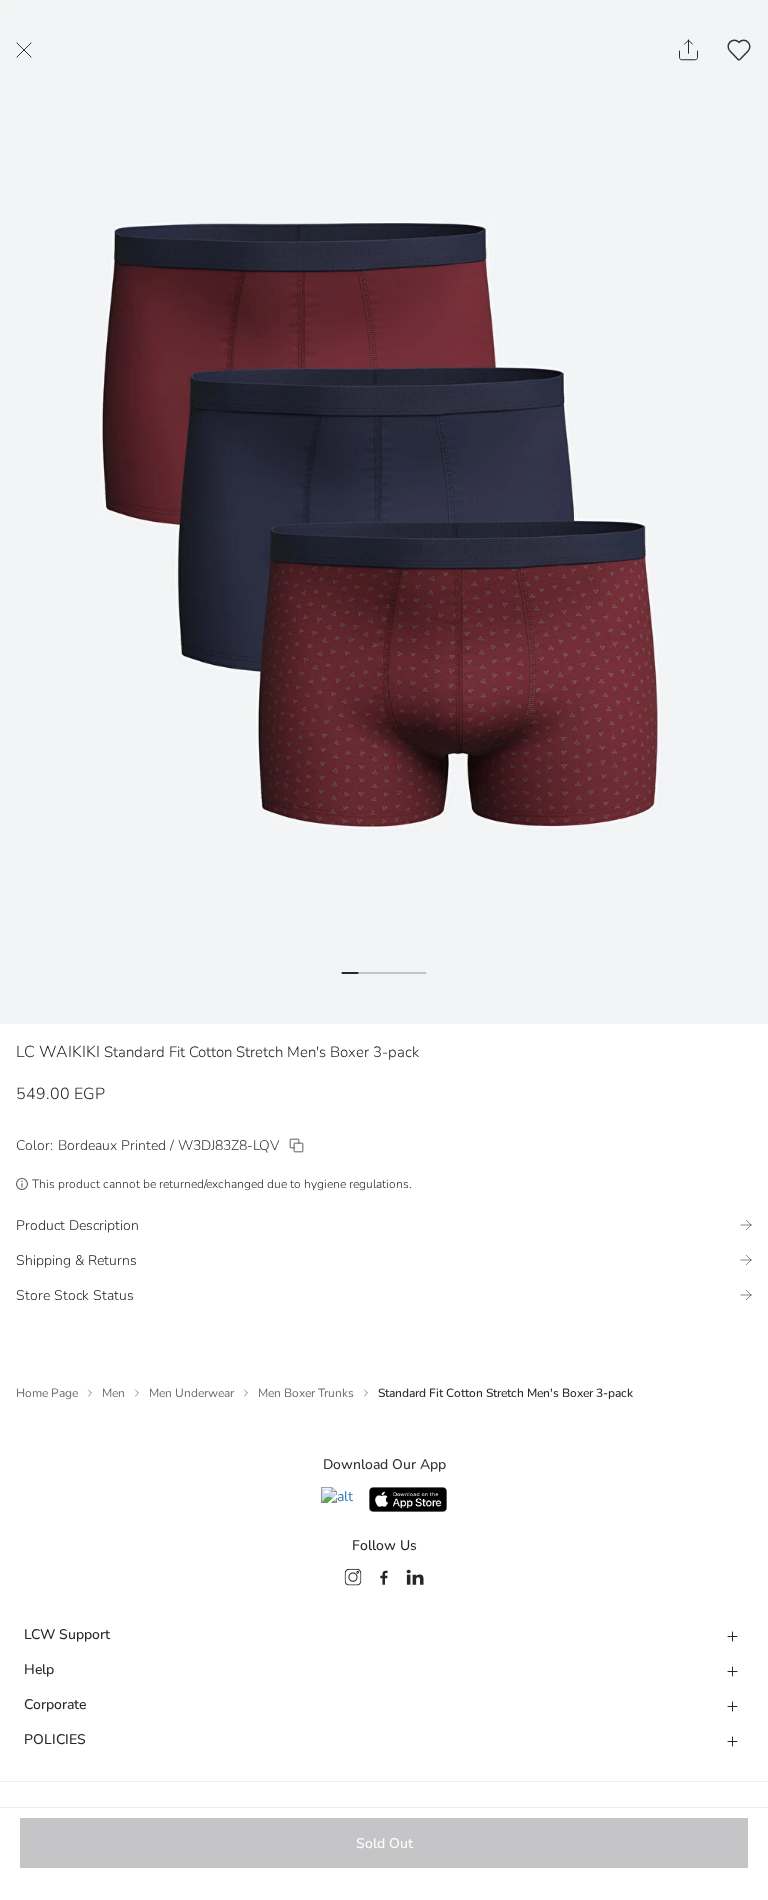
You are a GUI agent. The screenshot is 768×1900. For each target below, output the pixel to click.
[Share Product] (688, 50)
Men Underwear (191, 1393)
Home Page (47, 1393)
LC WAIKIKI (58, 1052)
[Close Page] (24, 50)
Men (113, 1393)
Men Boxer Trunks (306, 1393)
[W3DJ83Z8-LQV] (296, 1145)
